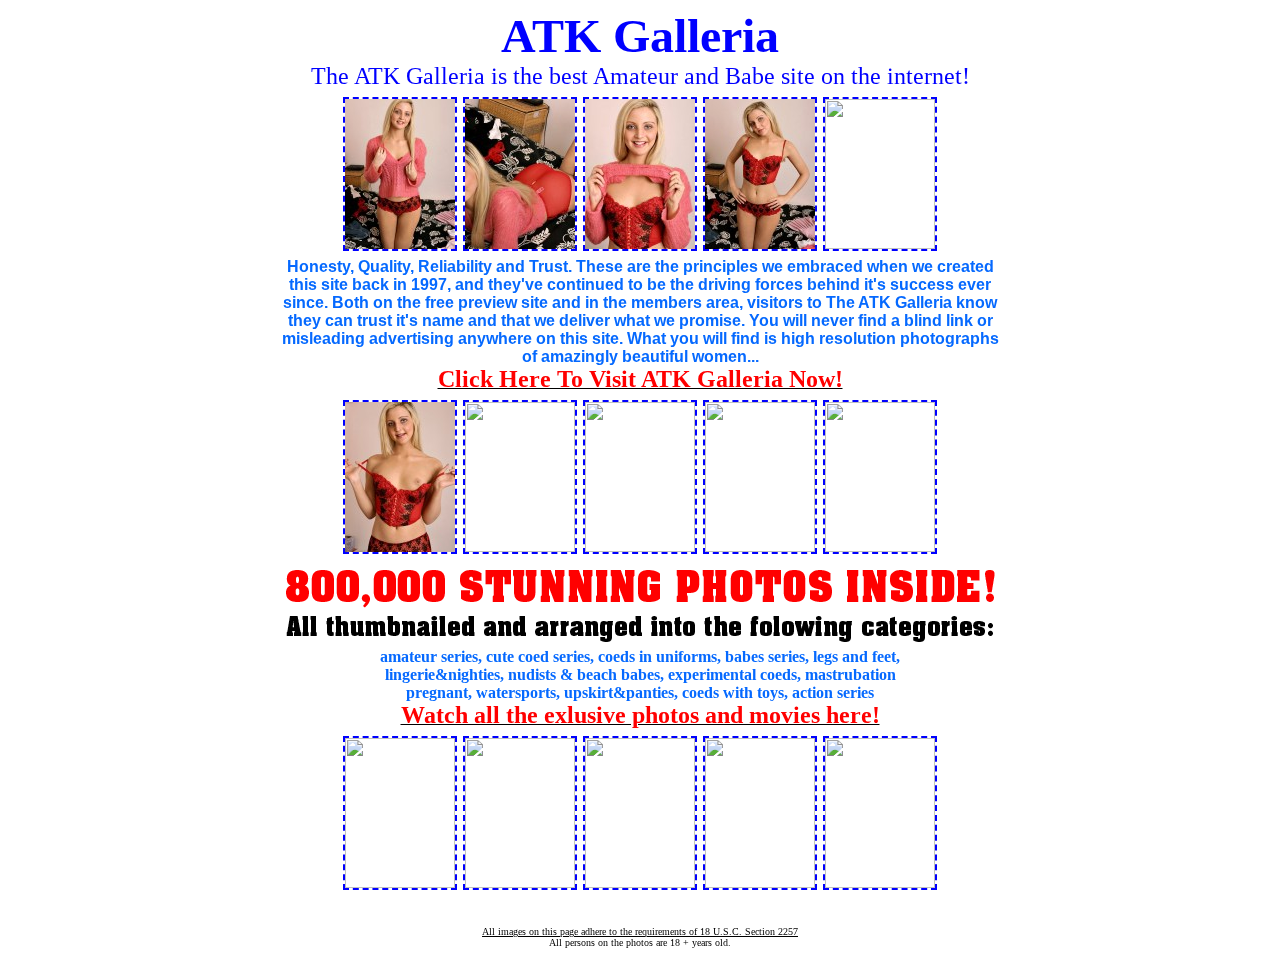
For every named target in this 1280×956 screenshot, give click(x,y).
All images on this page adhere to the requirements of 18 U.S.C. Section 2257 (640, 931)
